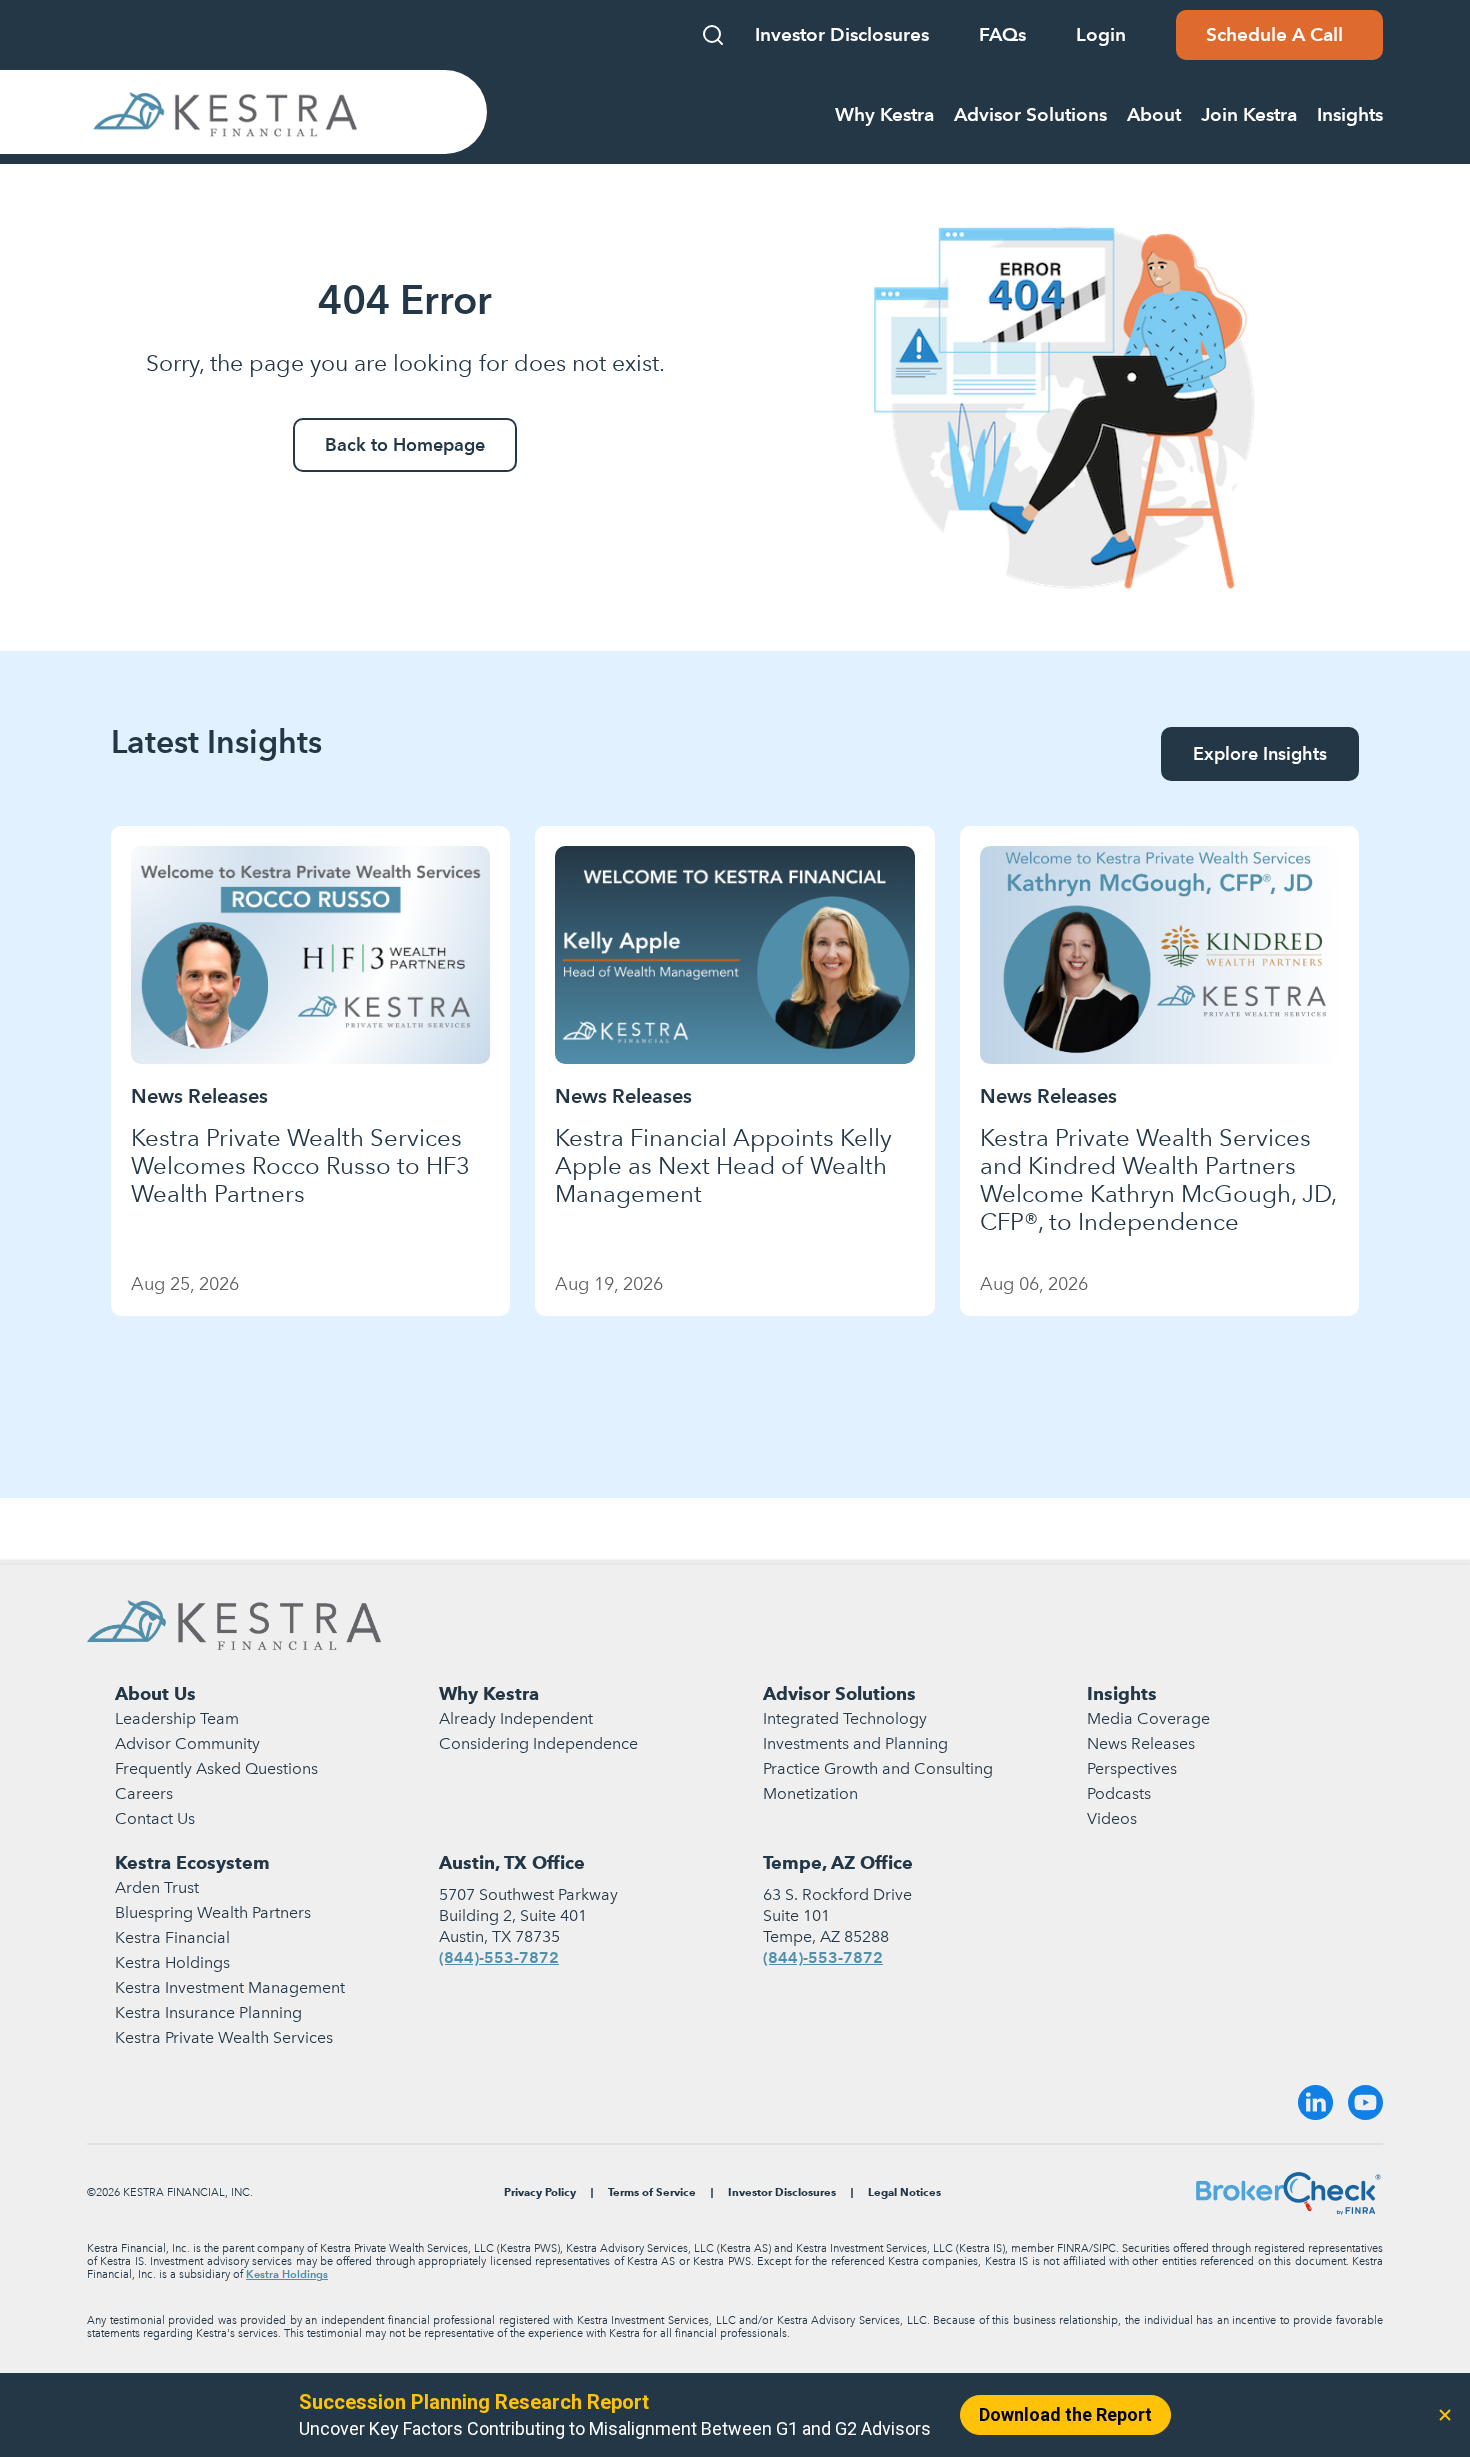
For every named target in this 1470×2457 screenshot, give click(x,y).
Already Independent (516, 1718)
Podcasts (1119, 1793)
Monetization (810, 1793)
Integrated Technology (845, 1718)
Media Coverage (1148, 1718)
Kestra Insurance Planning (208, 2012)
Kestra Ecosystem (192, 1862)
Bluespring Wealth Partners (213, 1912)
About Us (155, 1693)
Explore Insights (1260, 753)
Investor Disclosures (842, 34)
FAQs (1002, 34)
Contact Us (155, 1818)
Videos (1112, 1818)
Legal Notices (904, 2192)
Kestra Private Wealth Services (224, 2037)
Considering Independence (538, 1743)
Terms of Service (652, 2192)
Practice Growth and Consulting (878, 1768)
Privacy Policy (540, 2192)
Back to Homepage (405, 444)
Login (1101, 34)
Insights (1122, 1693)
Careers (144, 1793)
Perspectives (1132, 1768)
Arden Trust (157, 1887)
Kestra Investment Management (230, 1987)
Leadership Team (177, 1718)
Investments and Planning (855, 1743)
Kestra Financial (172, 1937)
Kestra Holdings (172, 1962)
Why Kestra (489, 1693)
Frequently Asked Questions (216, 1768)
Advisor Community (187, 1743)
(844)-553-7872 (499, 1957)
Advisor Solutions (839, 1693)
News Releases (1141, 1743)
